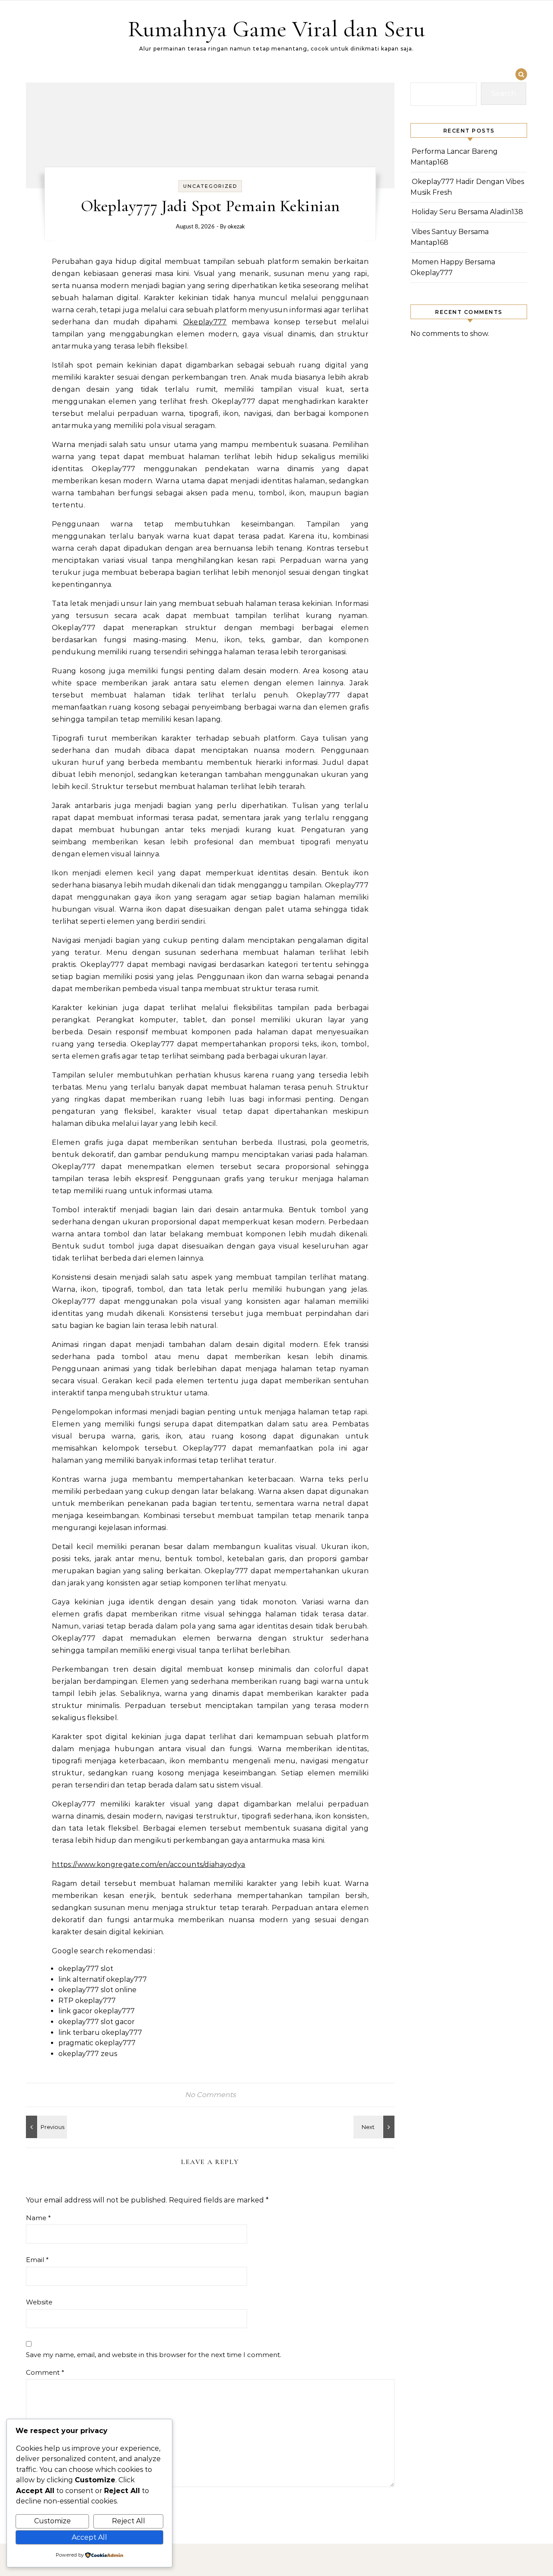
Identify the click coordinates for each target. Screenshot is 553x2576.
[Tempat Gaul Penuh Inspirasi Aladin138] (375, 2127)
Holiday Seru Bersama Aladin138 (467, 212)
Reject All (129, 2521)
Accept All (89, 2537)
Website (39, 2302)
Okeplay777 (205, 322)
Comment (45, 2372)
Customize (52, 2521)
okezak (236, 227)
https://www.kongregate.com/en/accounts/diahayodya (149, 1865)
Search (504, 93)
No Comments (210, 2095)
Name (38, 2218)
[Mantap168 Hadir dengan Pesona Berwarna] (45, 2127)
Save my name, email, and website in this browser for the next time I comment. (154, 2355)
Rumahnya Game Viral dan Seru (276, 29)
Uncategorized (210, 186)
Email (37, 2260)
